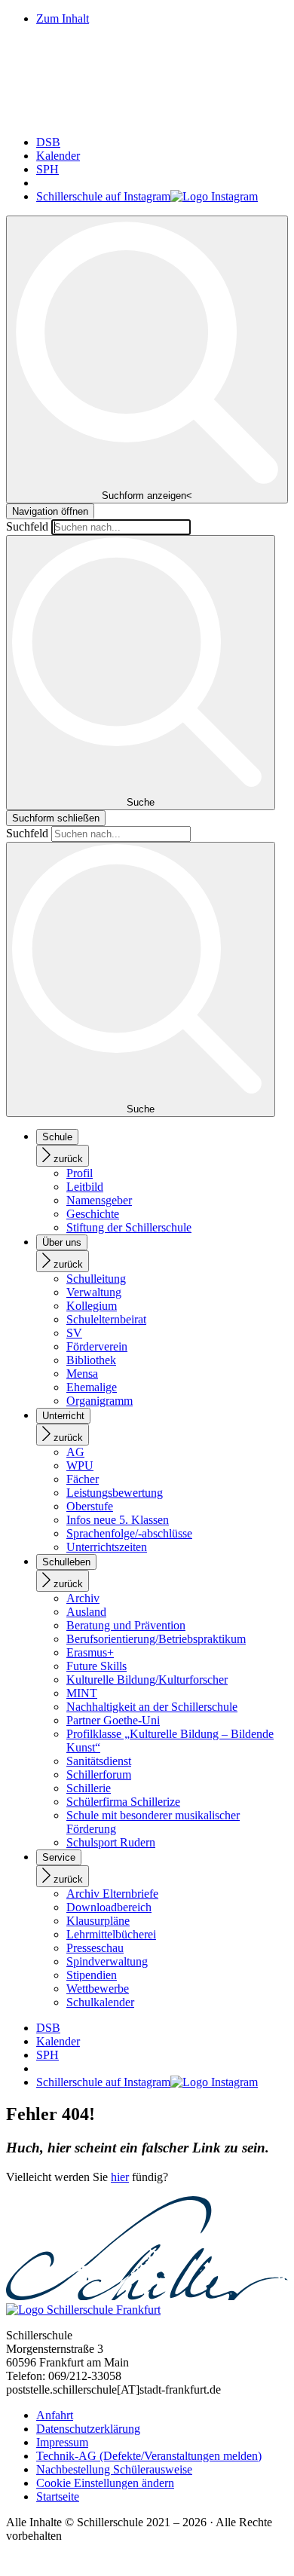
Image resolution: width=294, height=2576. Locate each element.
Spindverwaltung (107, 1961)
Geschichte (93, 1214)
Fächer (83, 1479)
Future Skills (96, 1666)
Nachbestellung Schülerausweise (114, 2469)
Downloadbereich (109, 1907)
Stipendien (92, 1975)
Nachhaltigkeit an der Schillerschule (152, 1707)
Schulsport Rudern (111, 1842)
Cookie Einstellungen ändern (105, 2483)
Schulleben (66, 1562)
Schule (57, 1137)
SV (74, 1333)
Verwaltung (94, 1292)
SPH (47, 169)
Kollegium (92, 1306)
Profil (80, 1173)
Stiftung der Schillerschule (129, 1227)
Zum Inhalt (63, 18)
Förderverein (97, 1346)
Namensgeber (99, 1200)
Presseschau (95, 1948)
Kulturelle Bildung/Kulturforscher (147, 1680)
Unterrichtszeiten (107, 1547)
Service (59, 1857)
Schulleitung (96, 1279)
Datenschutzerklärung (88, 2429)
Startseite (58, 2496)
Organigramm (100, 1401)
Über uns (62, 1242)
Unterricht (63, 1416)
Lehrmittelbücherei (111, 1934)
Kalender (58, 156)
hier (120, 2177)
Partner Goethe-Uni (113, 1720)
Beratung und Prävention (126, 1625)
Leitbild (85, 1187)
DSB (48, 142)
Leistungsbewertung (115, 1493)
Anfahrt (55, 2415)
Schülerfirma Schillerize (123, 1802)
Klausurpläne (98, 1921)
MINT (82, 1693)
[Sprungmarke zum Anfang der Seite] (12, 2563)
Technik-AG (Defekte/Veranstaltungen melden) (149, 2456)
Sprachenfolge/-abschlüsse (129, 1533)
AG (75, 1452)
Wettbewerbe (98, 1989)
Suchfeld (27, 526)
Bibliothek (91, 1360)
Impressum (62, 2442)
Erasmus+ (90, 1652)
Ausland (86, 1612)
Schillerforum (99, 1774)
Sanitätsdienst (99, 1761)
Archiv (83, 1598)
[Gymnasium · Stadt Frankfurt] (147, 116)
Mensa (82, 1374)
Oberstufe (90, 1506)
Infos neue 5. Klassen (118, 1520)
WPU (80, 1465)
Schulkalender (100, 2002)
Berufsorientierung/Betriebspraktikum (156, 1639)
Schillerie (89, 1788)
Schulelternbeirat (106, 1319)
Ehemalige (92, 1387)
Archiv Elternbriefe (112, 1894)
